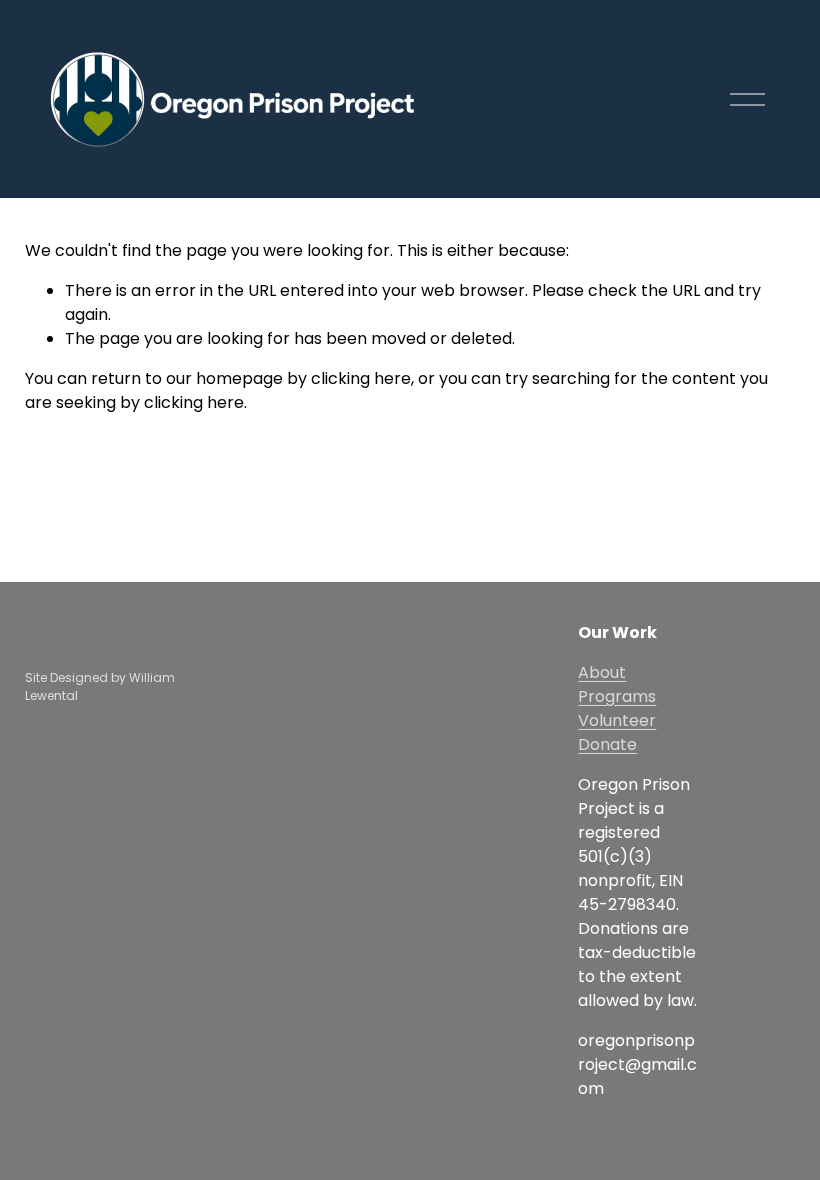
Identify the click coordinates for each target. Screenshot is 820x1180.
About (602, 672)
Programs (617, 696)
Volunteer (617, 720)
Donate (607, 744)
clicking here (361, 378)
